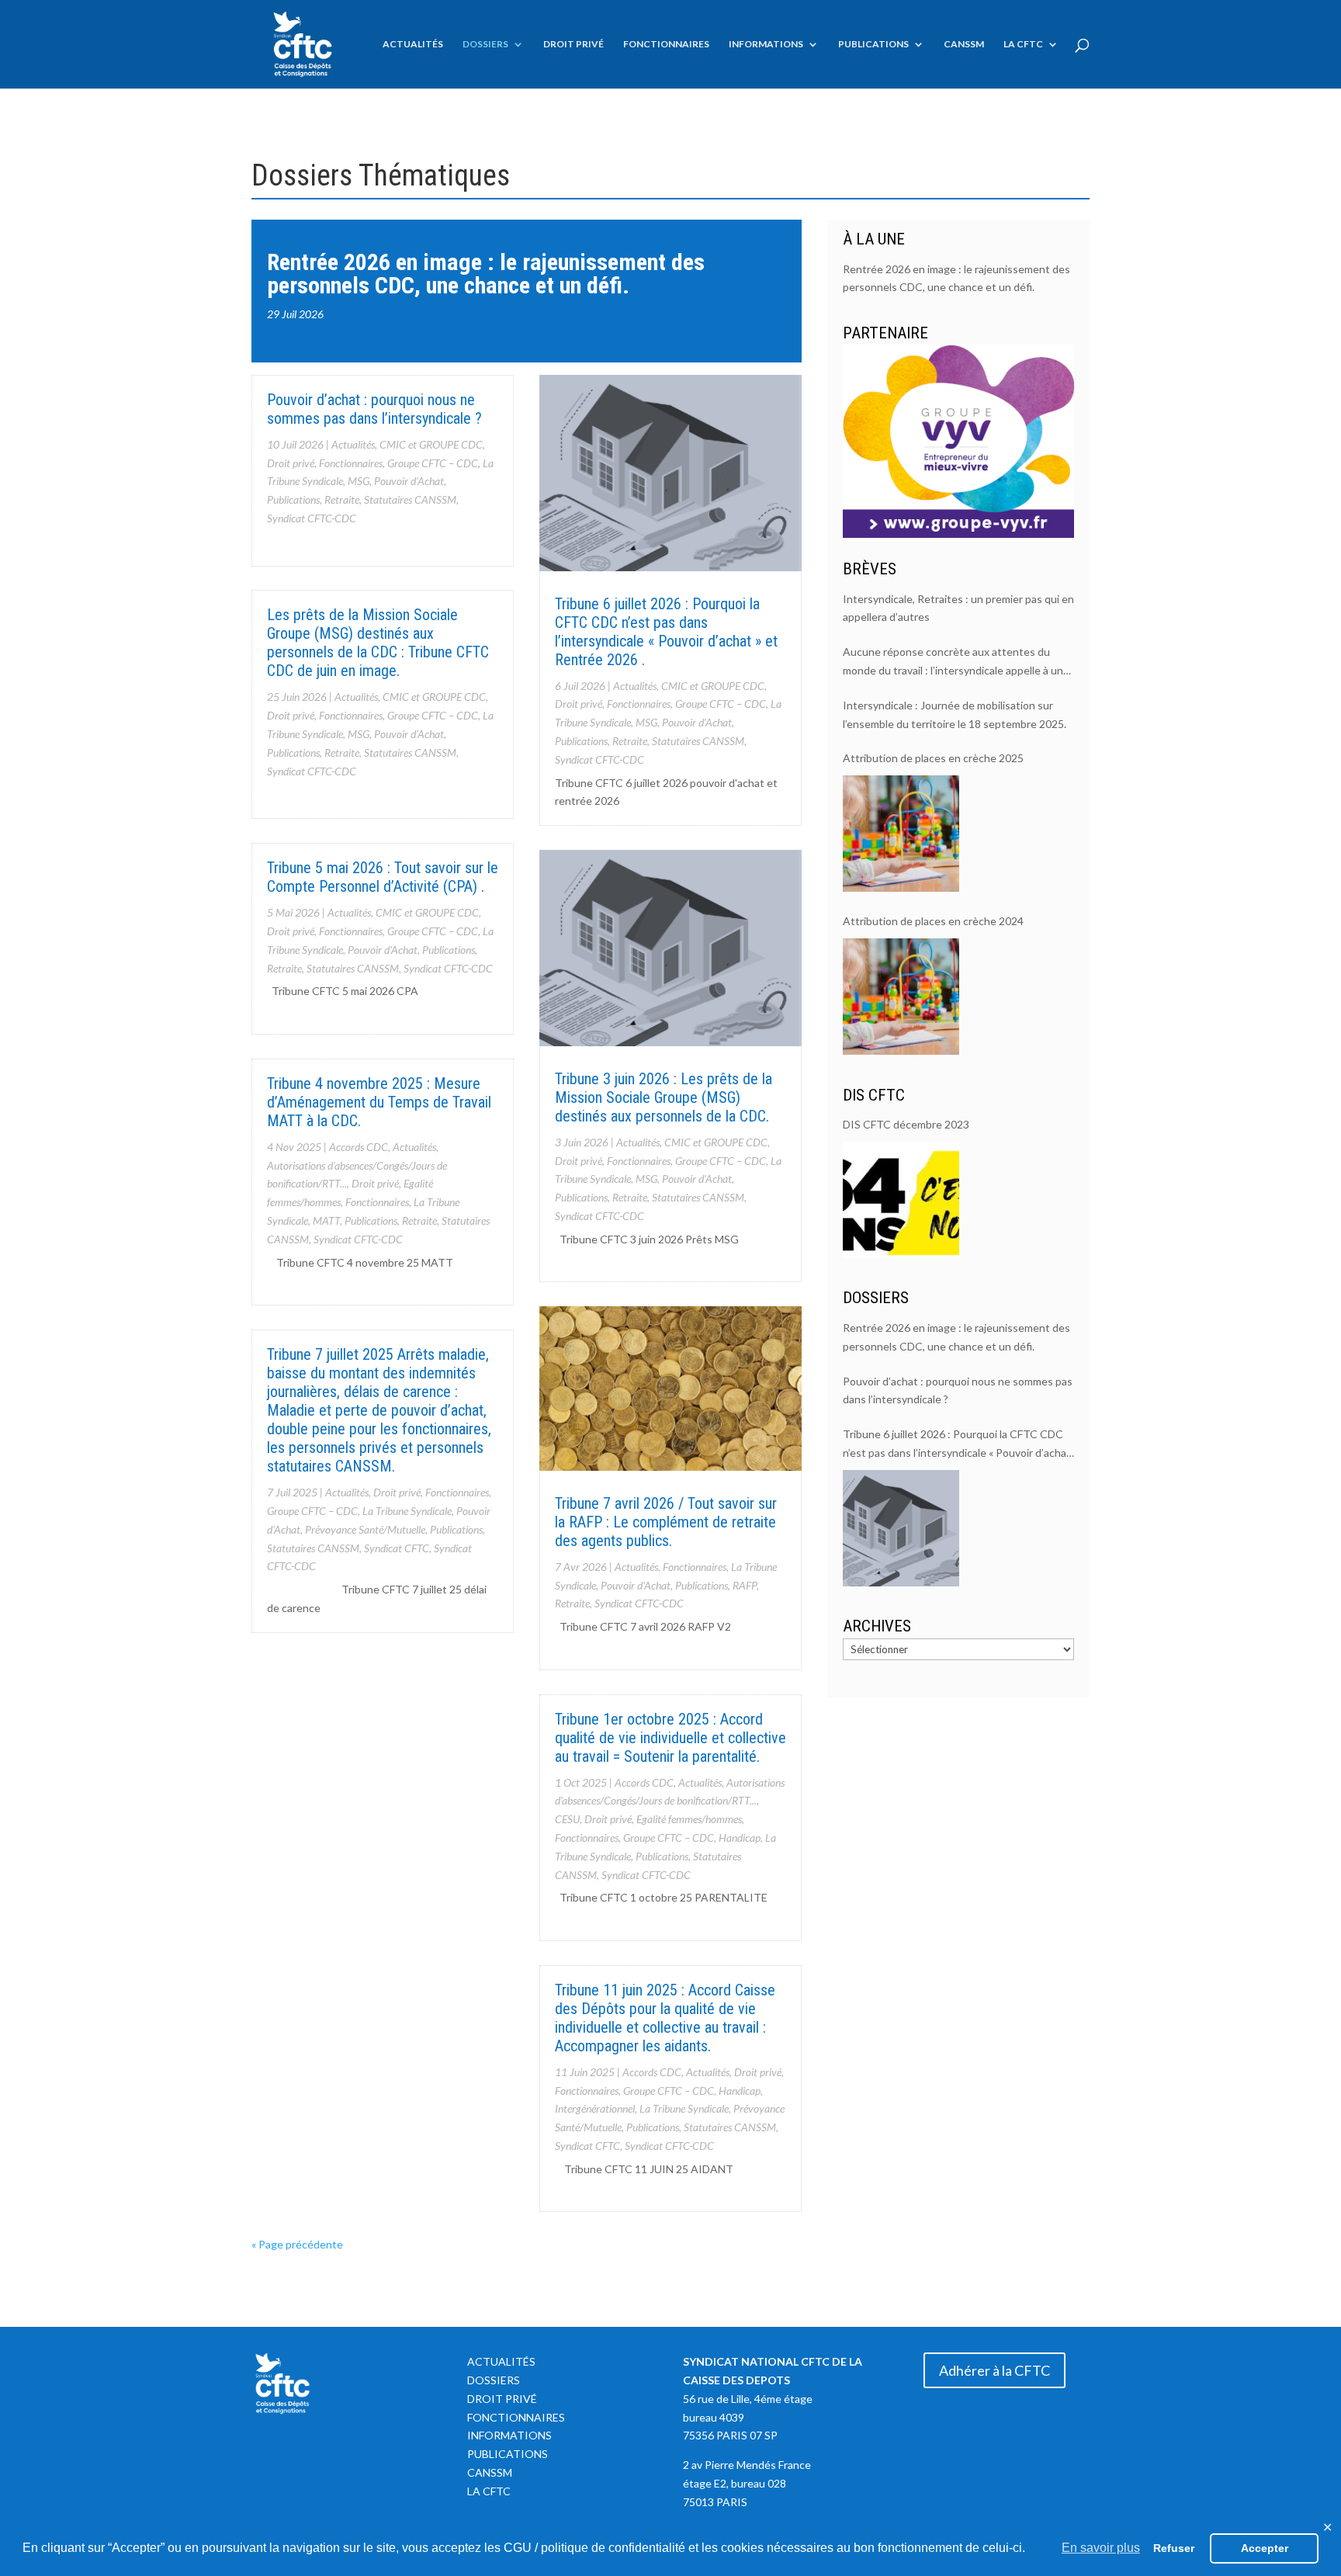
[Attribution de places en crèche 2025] (901, 834)
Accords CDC (359, 1147)
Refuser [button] (1174, 2548)
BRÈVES (870, 569)
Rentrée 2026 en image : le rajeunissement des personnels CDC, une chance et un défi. (486, 274)
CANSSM (964, 44)
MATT (326, 1220)
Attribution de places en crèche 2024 (933, 921)
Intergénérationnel (595, 2108)
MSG (359, 481)
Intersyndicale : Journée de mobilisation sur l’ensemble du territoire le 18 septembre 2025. (955, 714)
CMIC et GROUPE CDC (431, 444)
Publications (873, 44)
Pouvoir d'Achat (409, 481)
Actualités (413, 44)
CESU (567, 1819)
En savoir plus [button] (1101, 2548)
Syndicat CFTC (397, 1548)
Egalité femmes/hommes (689, 1819)
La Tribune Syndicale (407, 1511)
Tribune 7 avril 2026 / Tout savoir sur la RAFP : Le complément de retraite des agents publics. (666, 1522)
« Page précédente (297, 2244)
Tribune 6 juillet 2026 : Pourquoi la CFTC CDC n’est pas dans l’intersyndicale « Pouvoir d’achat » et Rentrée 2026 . (666, 632)
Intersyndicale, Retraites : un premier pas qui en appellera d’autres (958, 608)
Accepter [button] (1265, 2548)
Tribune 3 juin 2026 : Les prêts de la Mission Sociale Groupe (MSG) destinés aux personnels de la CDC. (664, 1097)
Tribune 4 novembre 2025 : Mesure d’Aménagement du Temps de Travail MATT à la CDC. (379, 1102)
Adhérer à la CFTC (994, 2370)
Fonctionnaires (666, 44)
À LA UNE (874, 239)
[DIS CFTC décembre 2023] (901, 1200)
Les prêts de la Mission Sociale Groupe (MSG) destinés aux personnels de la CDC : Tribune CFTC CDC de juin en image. (378, 643)
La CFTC (1023, 44)
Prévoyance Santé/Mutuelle (365, 1529)
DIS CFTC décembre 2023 (906, 1124)
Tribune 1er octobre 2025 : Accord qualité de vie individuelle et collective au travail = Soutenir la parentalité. (670, 1738)
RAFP (745, 1585)
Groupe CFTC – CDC (433, 463)
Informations (766, 44)
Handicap (740, 1838)
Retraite (342, 499)
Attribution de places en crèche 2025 (933, 758)
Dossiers (485, 44)
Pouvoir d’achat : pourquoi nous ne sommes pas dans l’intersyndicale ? (374, 409)
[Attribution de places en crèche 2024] (901, 997)
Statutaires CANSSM (410, 499)
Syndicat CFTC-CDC (312, 518)
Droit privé (573, 44)
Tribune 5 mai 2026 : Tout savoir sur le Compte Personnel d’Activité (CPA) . (383, 877)
